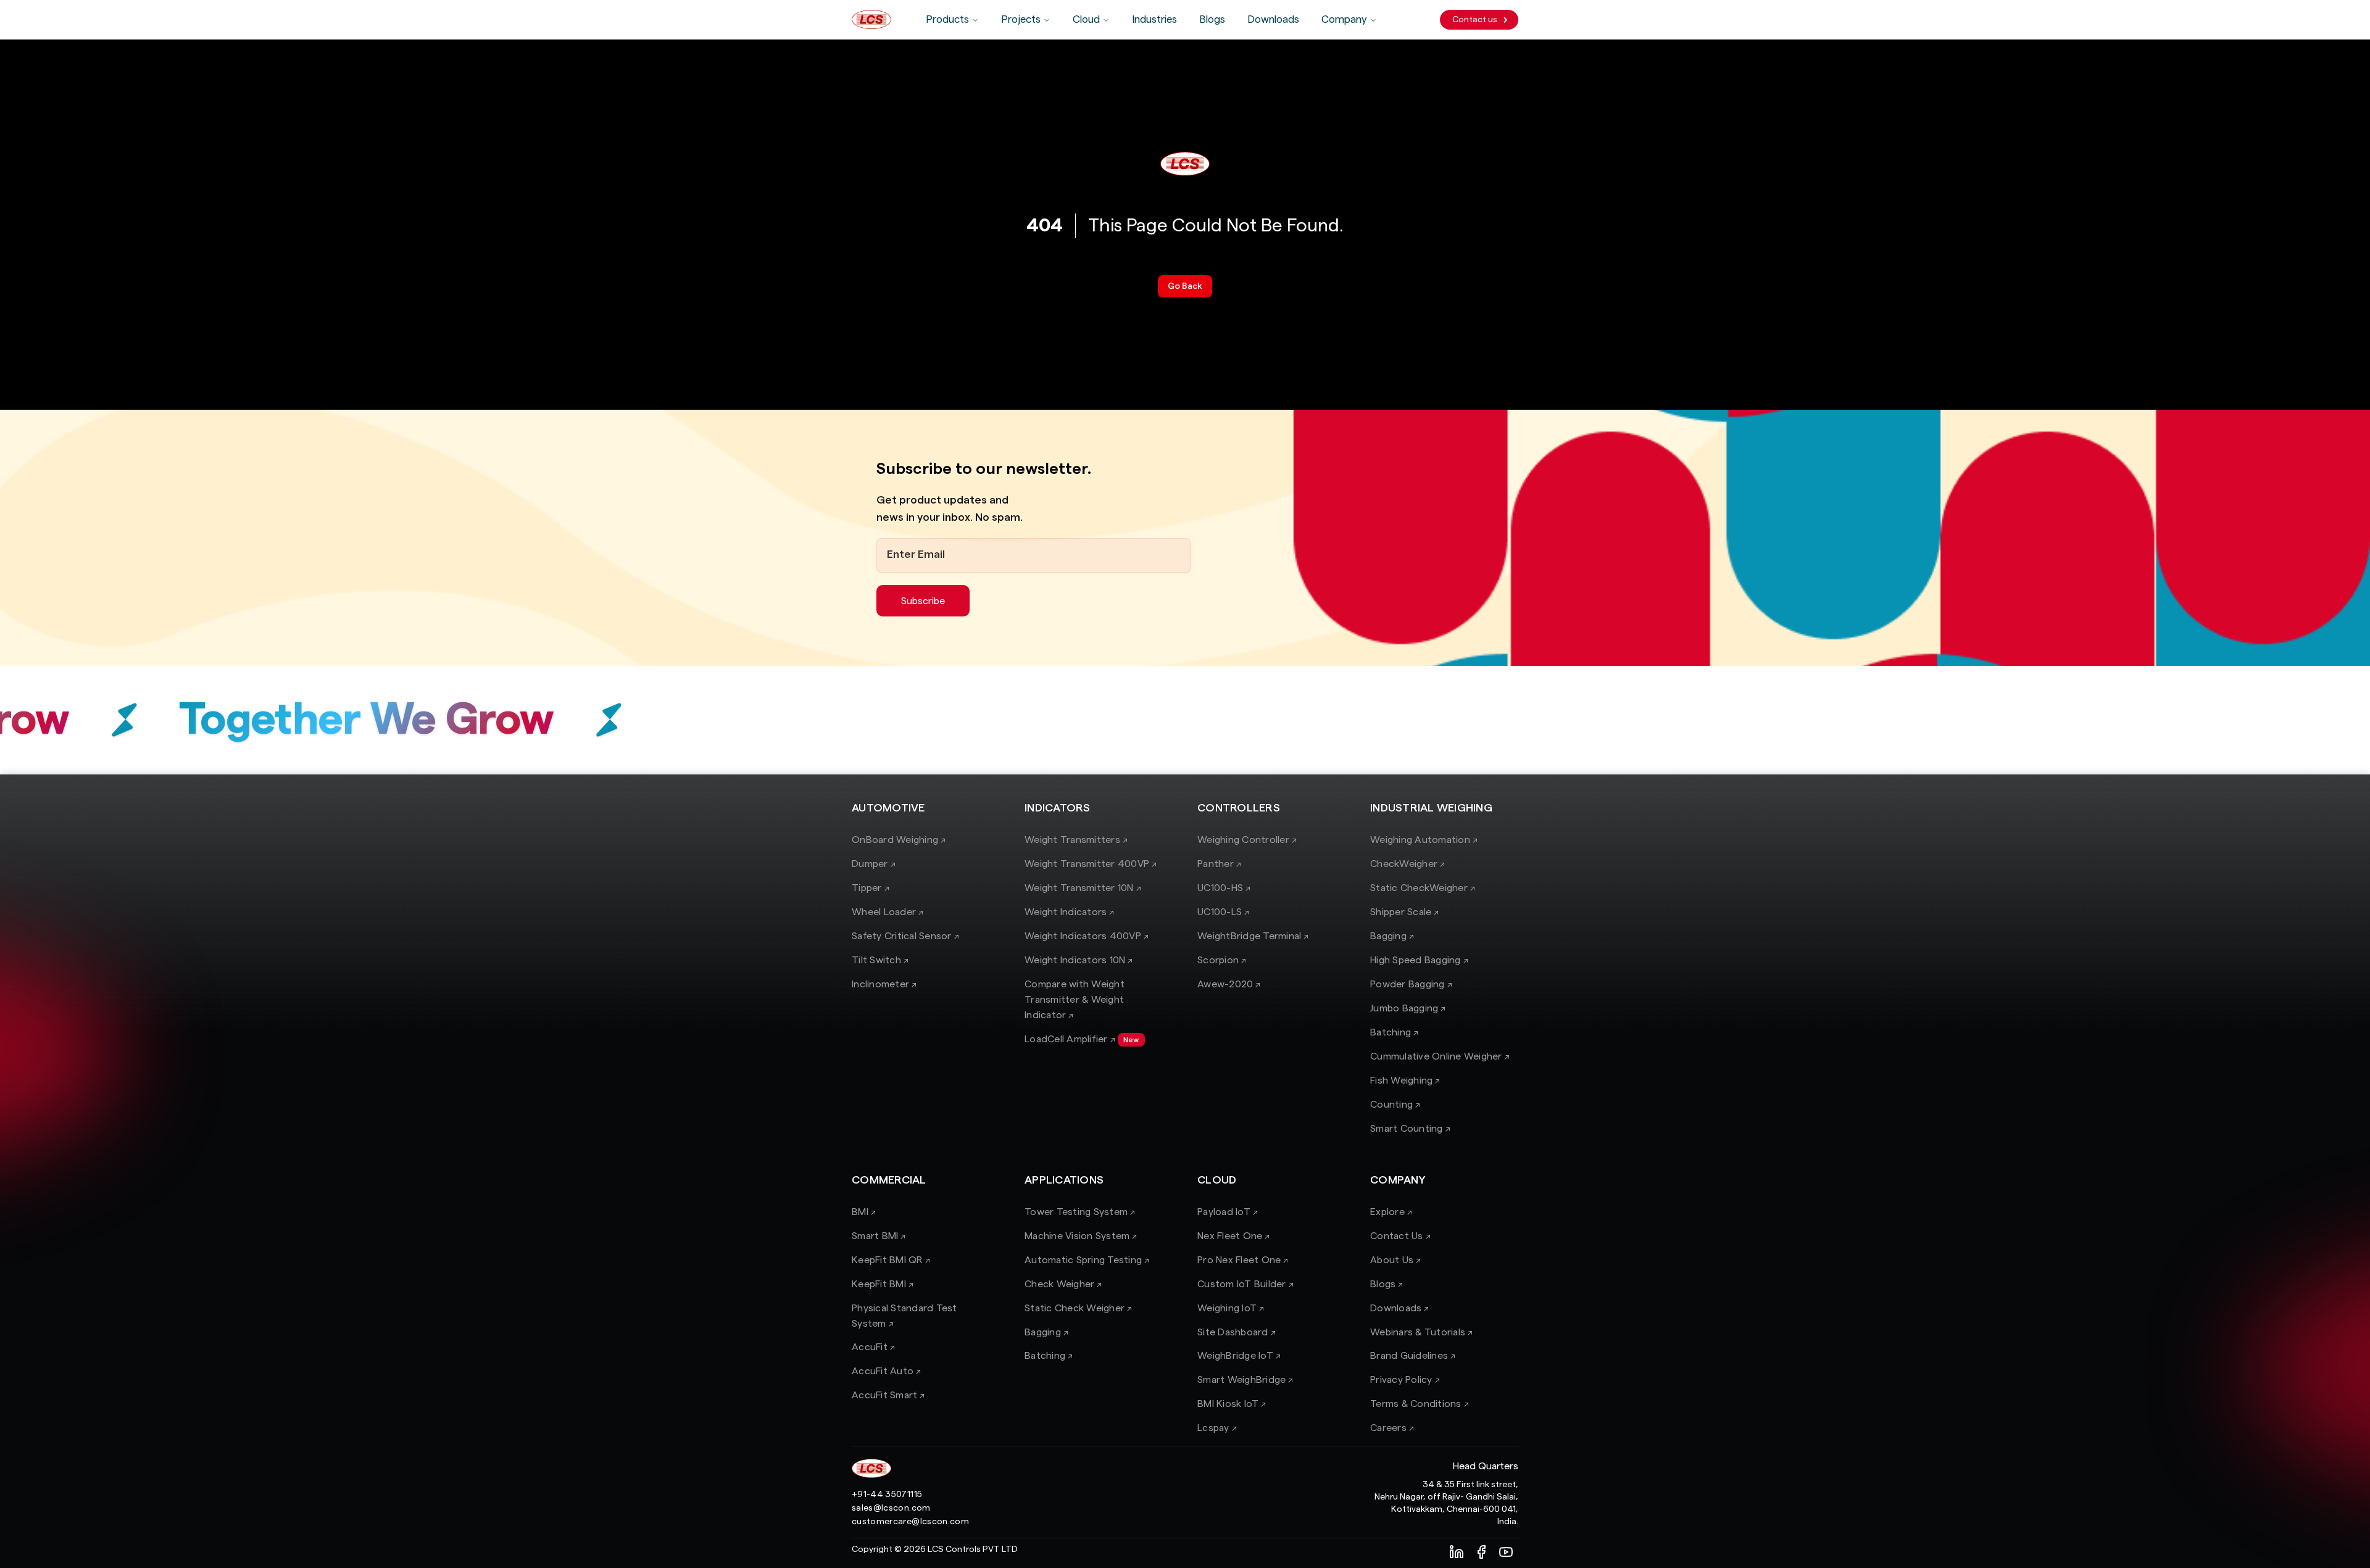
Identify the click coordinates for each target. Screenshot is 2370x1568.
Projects (1021, 19)
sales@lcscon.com (891, 1508)
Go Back (1185, 286)
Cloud (1086, 19)
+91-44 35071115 (887, 1495)
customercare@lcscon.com (910, 1522)
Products (947, 19)
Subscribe (923, 601)
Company (1344, 19)
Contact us (1475, 20)
